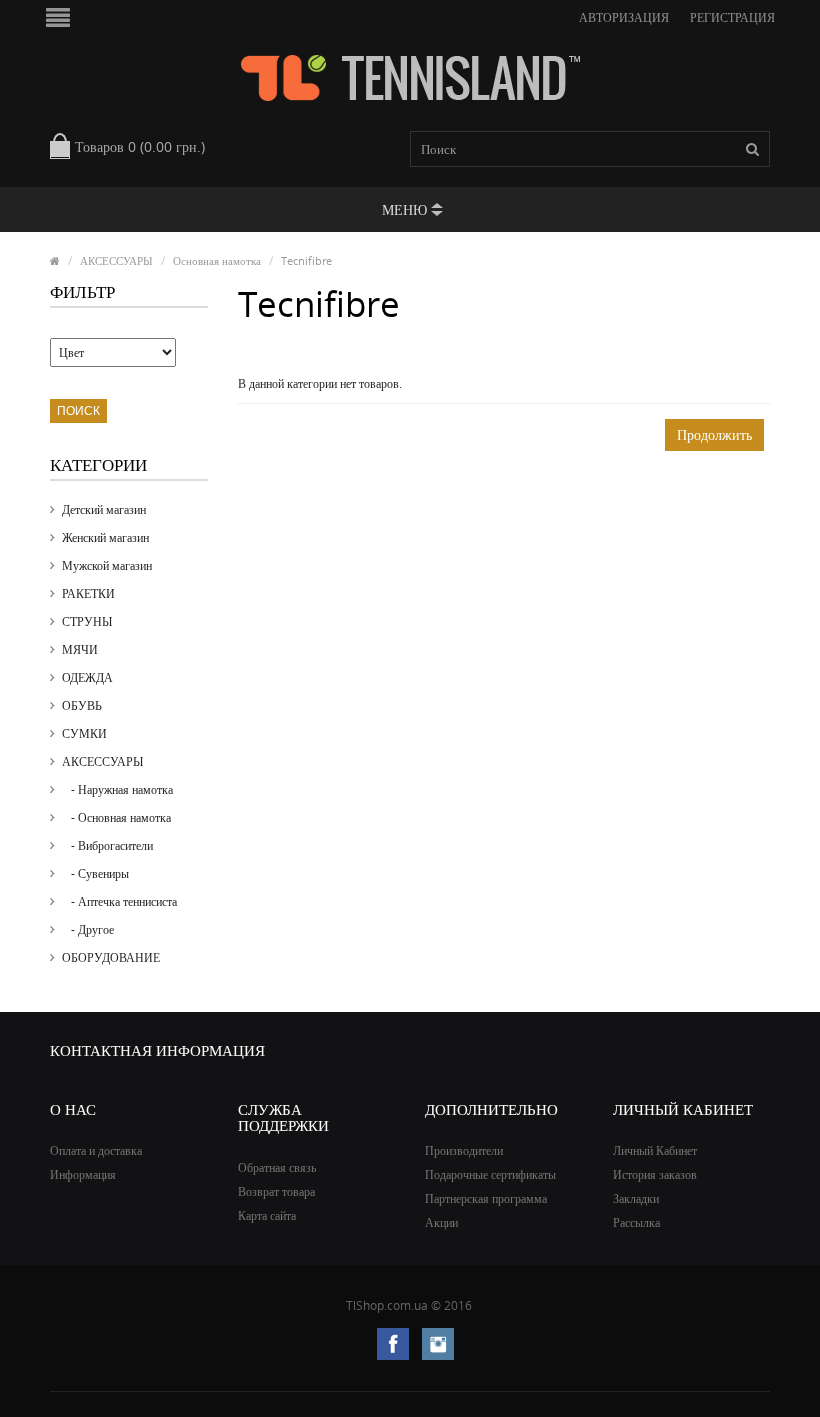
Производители (464, 1150)
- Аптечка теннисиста (119, 901)
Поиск (78, 411)
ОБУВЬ (82, 705)
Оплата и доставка (96, 1150)
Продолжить (714, 434)
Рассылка (636, 1222)
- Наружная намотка (117, 789)
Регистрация (732, 17)
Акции (441, 1222)
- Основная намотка (116, 817)
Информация (83, 1174)
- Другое (88, 929)
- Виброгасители (107, 845)
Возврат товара (276, 1191)
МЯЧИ (80, 649)
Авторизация (624, 17)
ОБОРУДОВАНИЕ (111, 957)
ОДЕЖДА (87, 677)
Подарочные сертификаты (490, 1174)
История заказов (655, 1174)
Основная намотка (217, 260)
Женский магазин (105, 537)
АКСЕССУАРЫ (116, 260)
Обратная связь (277, 1167)
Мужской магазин (107, 565)
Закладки (636, 1198)
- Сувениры (95, 873)
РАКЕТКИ (88, 593)
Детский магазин (104, 509)
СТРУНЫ (87, 621)
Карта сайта (267, 1215)
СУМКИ (84, 733)
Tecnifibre (306, 260)
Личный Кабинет (655, 1150)
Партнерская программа (486, 1198)
